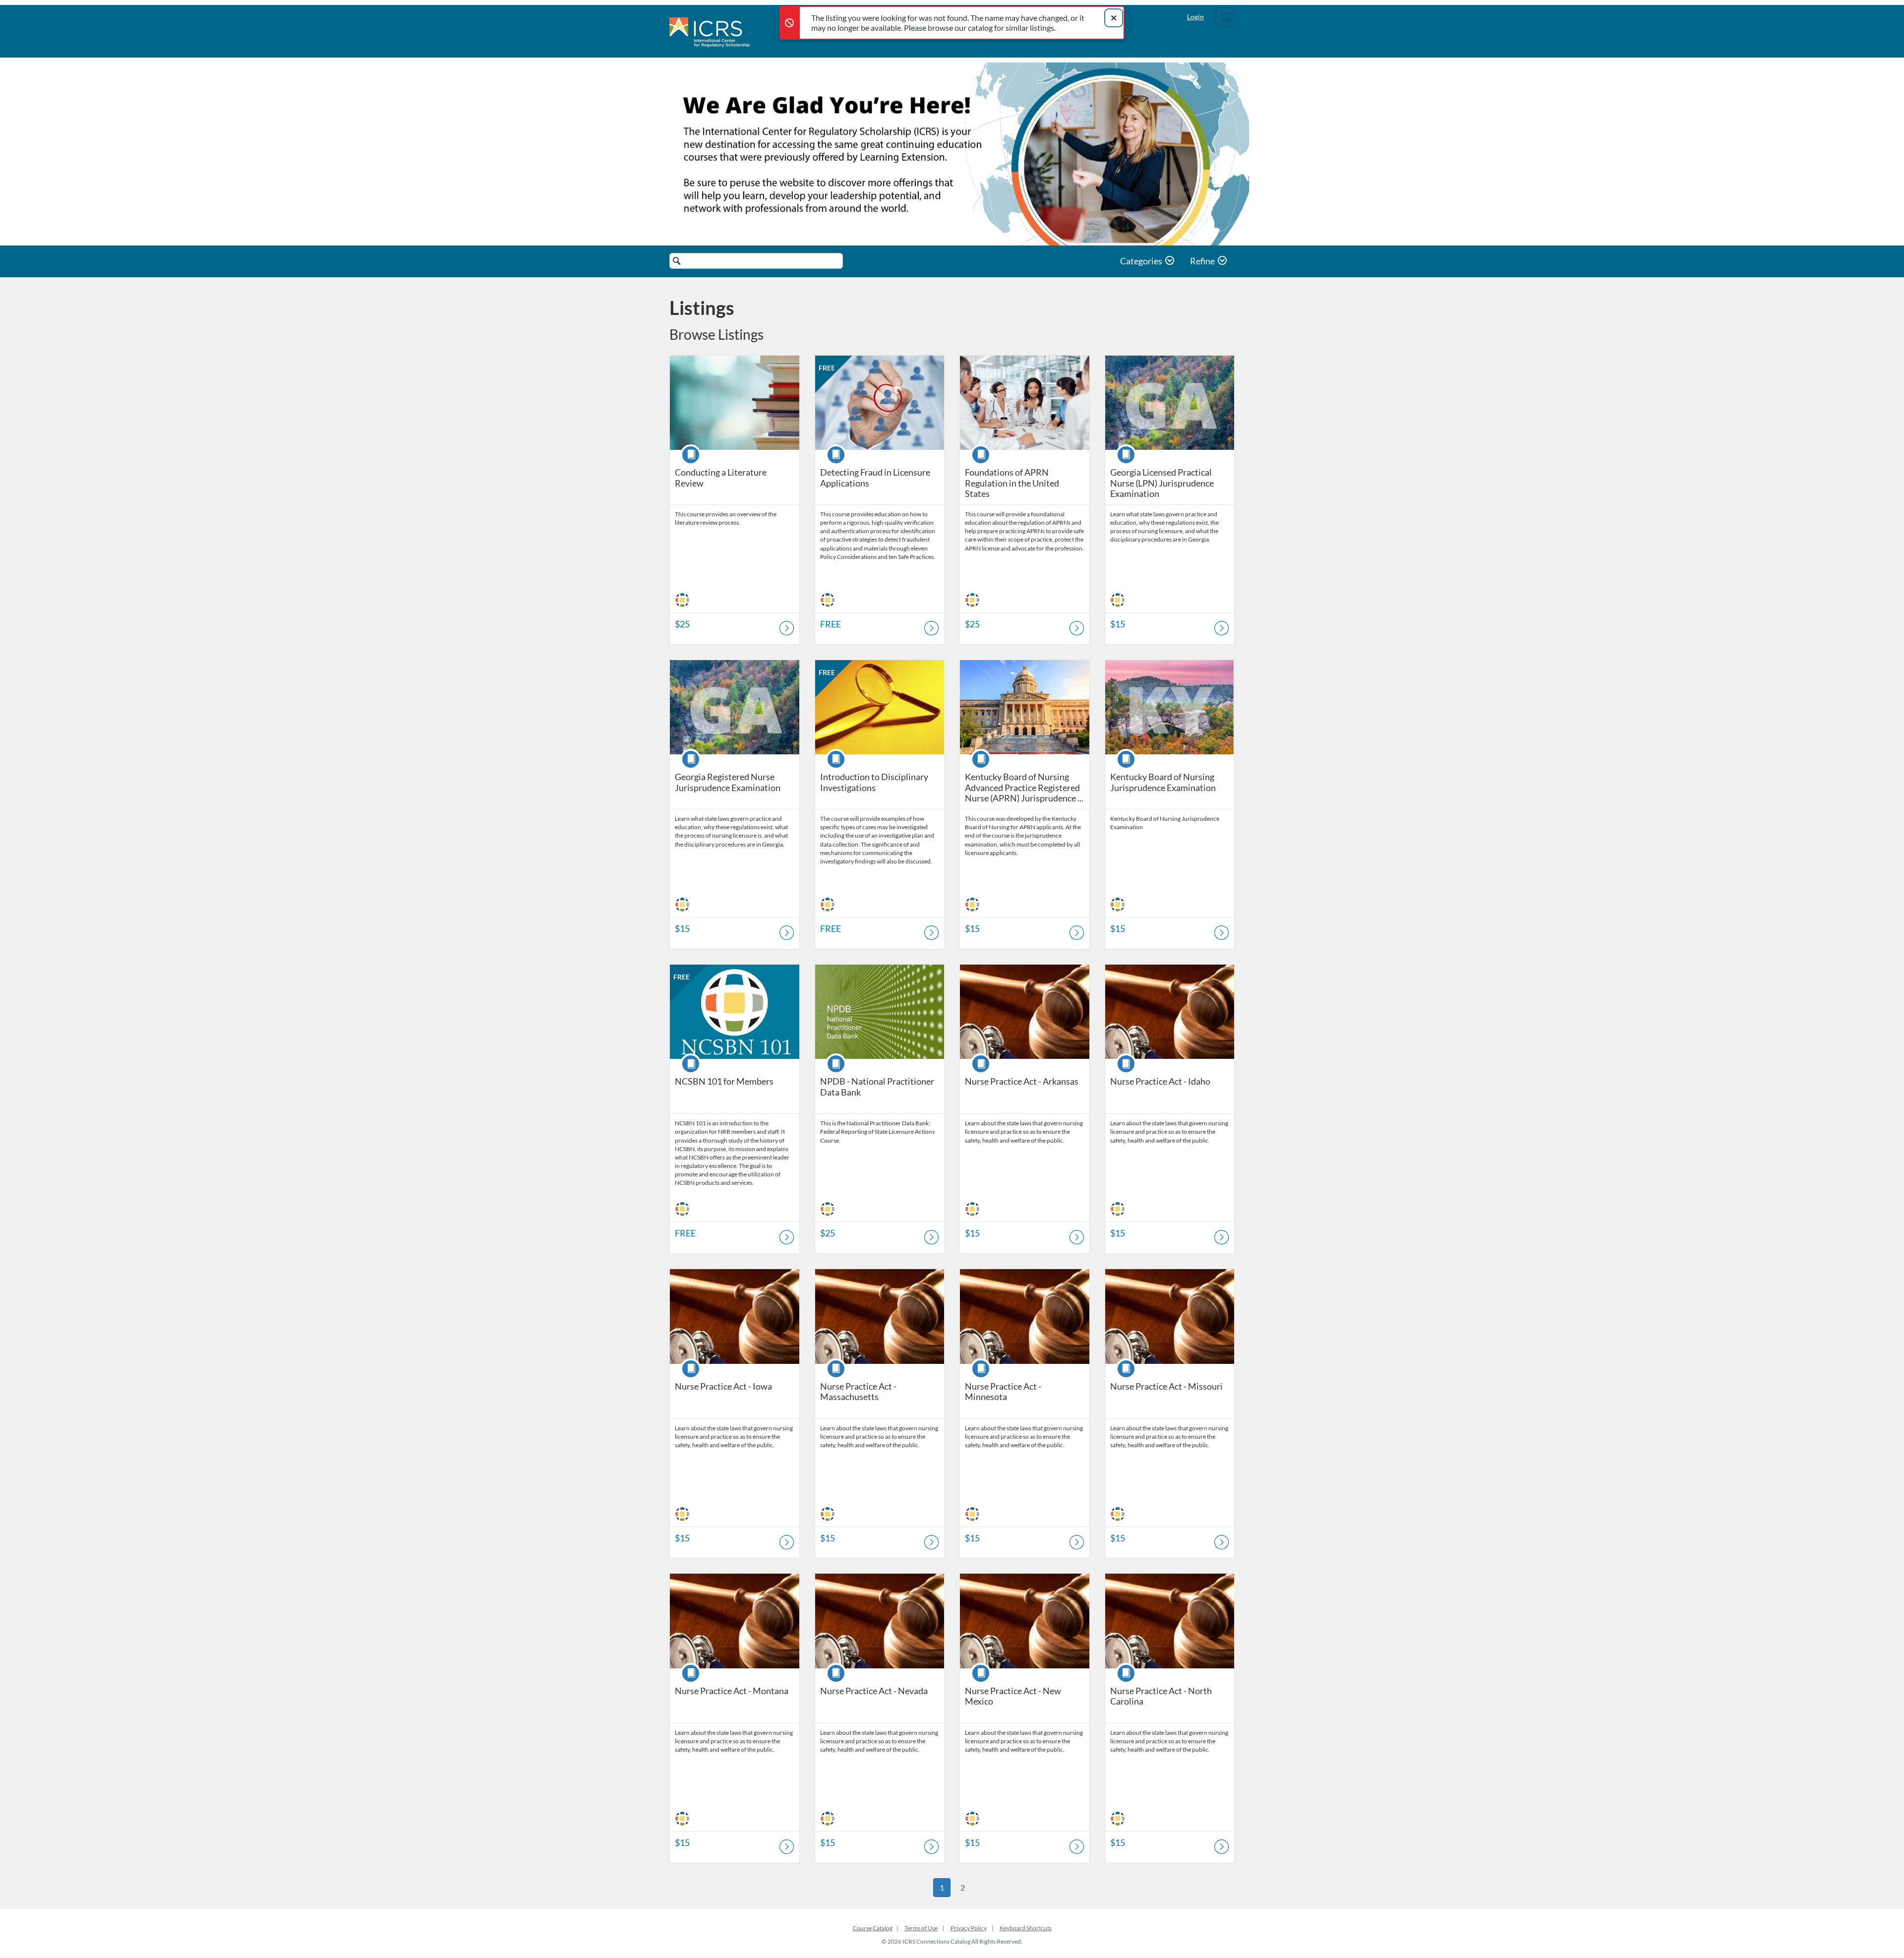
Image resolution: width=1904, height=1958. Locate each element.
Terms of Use (921, 1928)
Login (1195, 17)
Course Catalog (873, 1928)
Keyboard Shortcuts (1026, 1928)
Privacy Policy (969, 1928)
